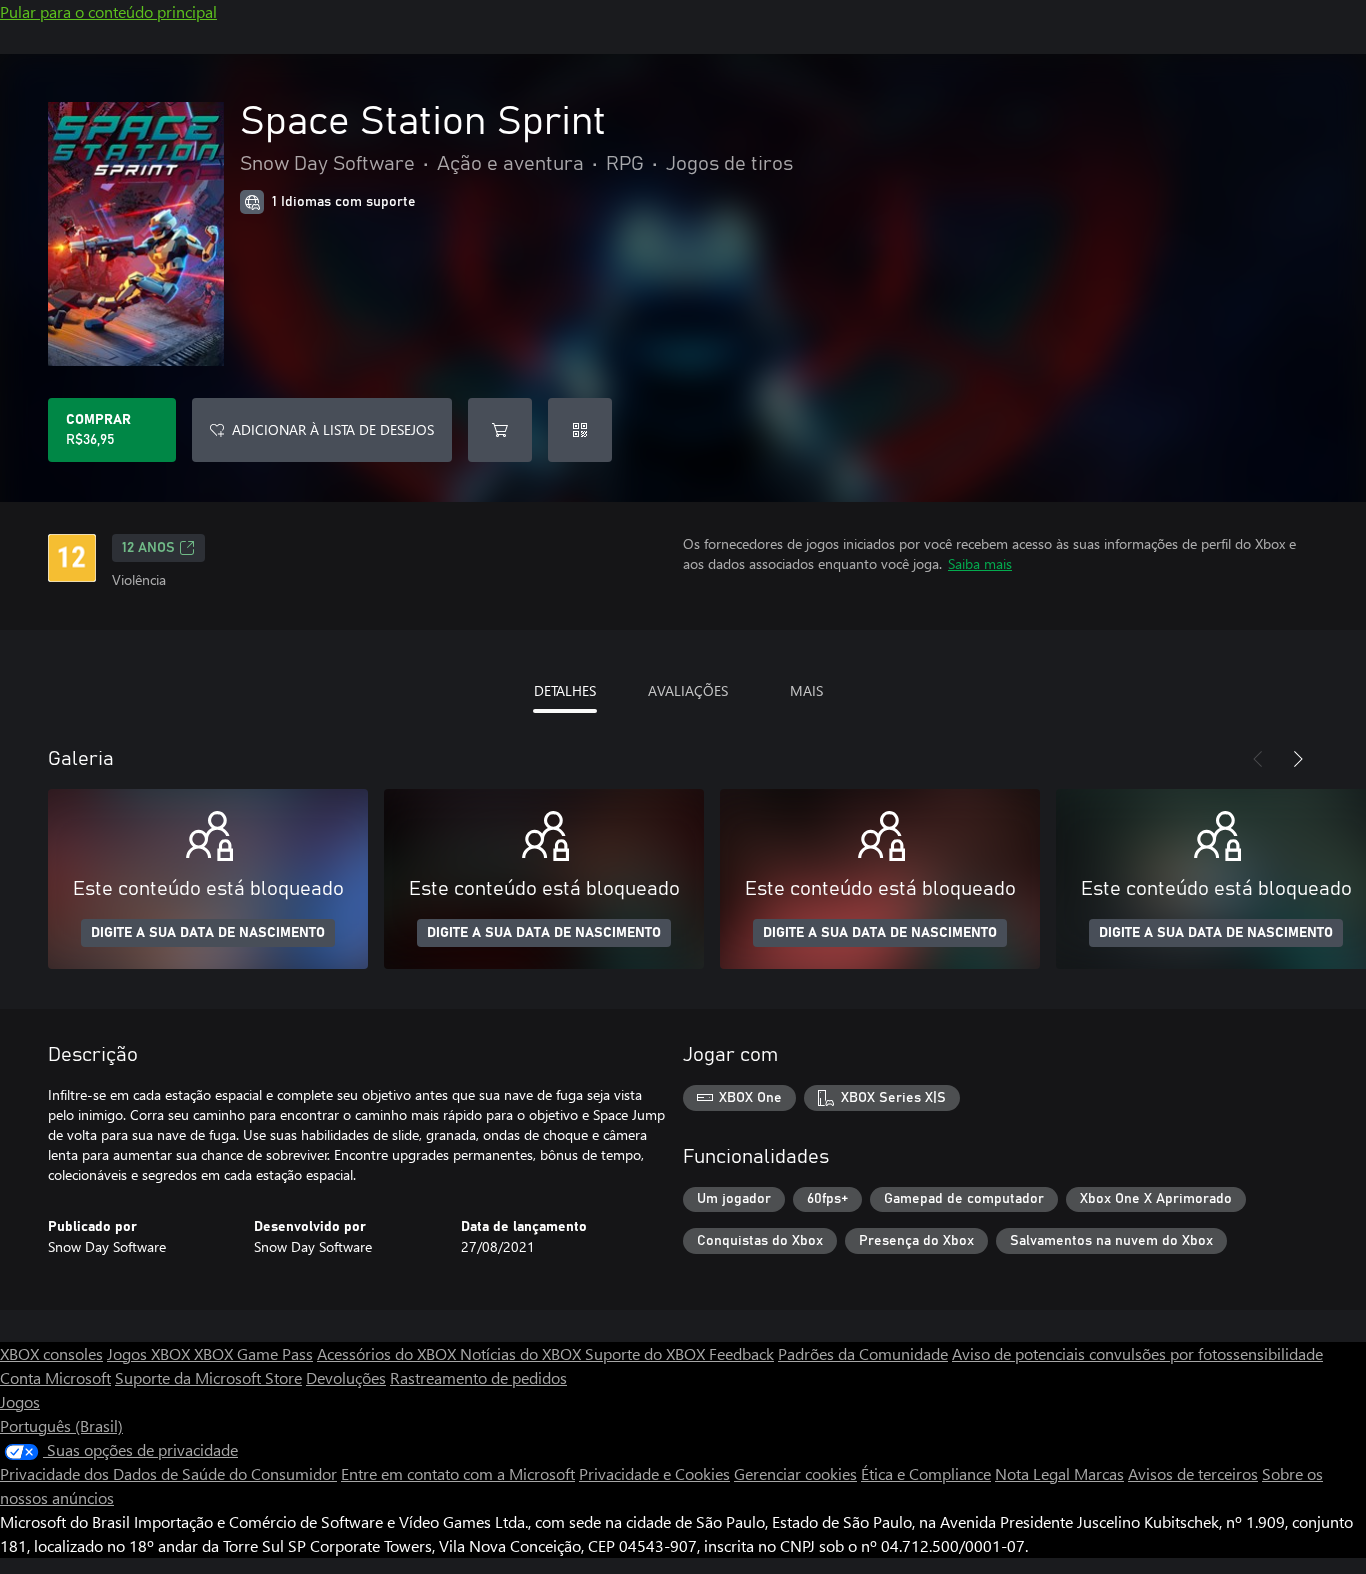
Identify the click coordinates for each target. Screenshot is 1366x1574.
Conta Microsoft (55, 1377)
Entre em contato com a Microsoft (458, 1473)
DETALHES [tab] (565, 690)
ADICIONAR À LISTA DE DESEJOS (333, 429)
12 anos (148, 548)
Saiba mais (980, 563)
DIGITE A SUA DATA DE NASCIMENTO (208, 933)
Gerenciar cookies (795, 1473)
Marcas (1099, 1473)
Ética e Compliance (926, 1473)
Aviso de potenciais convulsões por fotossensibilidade (1137, 1353)
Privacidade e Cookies (654, 1473)
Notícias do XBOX (522, 1353)
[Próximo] (1298, 759)
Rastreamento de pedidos (478, 1377)
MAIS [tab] (806, 690)
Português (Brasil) (61, 1425)
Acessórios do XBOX (388, 1353)
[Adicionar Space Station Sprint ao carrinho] (500, 430)
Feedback (741, 1353)
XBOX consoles (51, 1353)
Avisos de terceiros (1193, 1473)
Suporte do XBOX (647, 1353)
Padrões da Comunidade (863, 1353)
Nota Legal (1034, 1473)
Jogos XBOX (150, 1353)
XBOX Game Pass (253, 1353)
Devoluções (346, 1377)
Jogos (20, 1401)
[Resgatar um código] (580, 430)
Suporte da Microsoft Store (208, 1377)
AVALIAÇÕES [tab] (688, 690)
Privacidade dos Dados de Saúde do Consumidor (168, 1473)
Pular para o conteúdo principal (108, 11)
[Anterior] (1258, 759)
